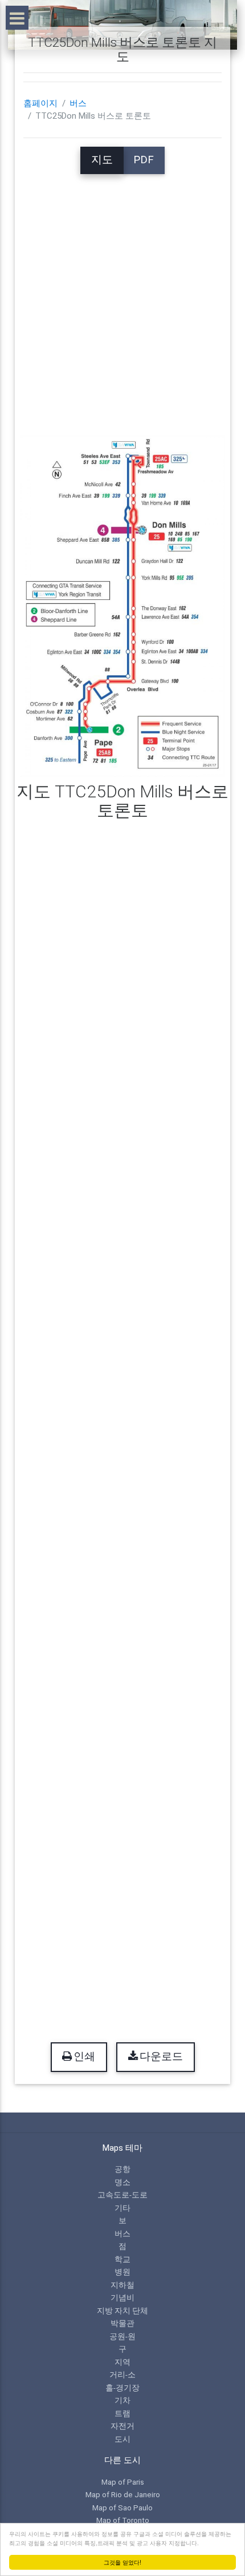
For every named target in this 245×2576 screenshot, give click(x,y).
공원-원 (122, 2336)
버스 (78, 103)
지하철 (122, 2285)
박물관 (122, 2323)
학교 (122, 2259)
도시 (122, 2439)
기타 (122, 2208)
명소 (122, 2182)
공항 (122, 2169)
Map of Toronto (123, 2520)
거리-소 (122, 2375)
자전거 (122, 2426)
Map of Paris (123, 2482)
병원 (122, 2272)
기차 (122, 2400)
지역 (122, 2362)
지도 (102, 160)
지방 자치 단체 (122, 2311)
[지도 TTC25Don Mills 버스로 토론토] (123, 606)
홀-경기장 (122, 2388)
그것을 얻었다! (122, 2562)
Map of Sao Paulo (122, 2508)
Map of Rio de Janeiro (123, 2494)
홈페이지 (40, 103)
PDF (144, 160)
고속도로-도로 (122, 2195)
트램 (122, 2413)
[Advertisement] (122, 297)
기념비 (122, 2297)
